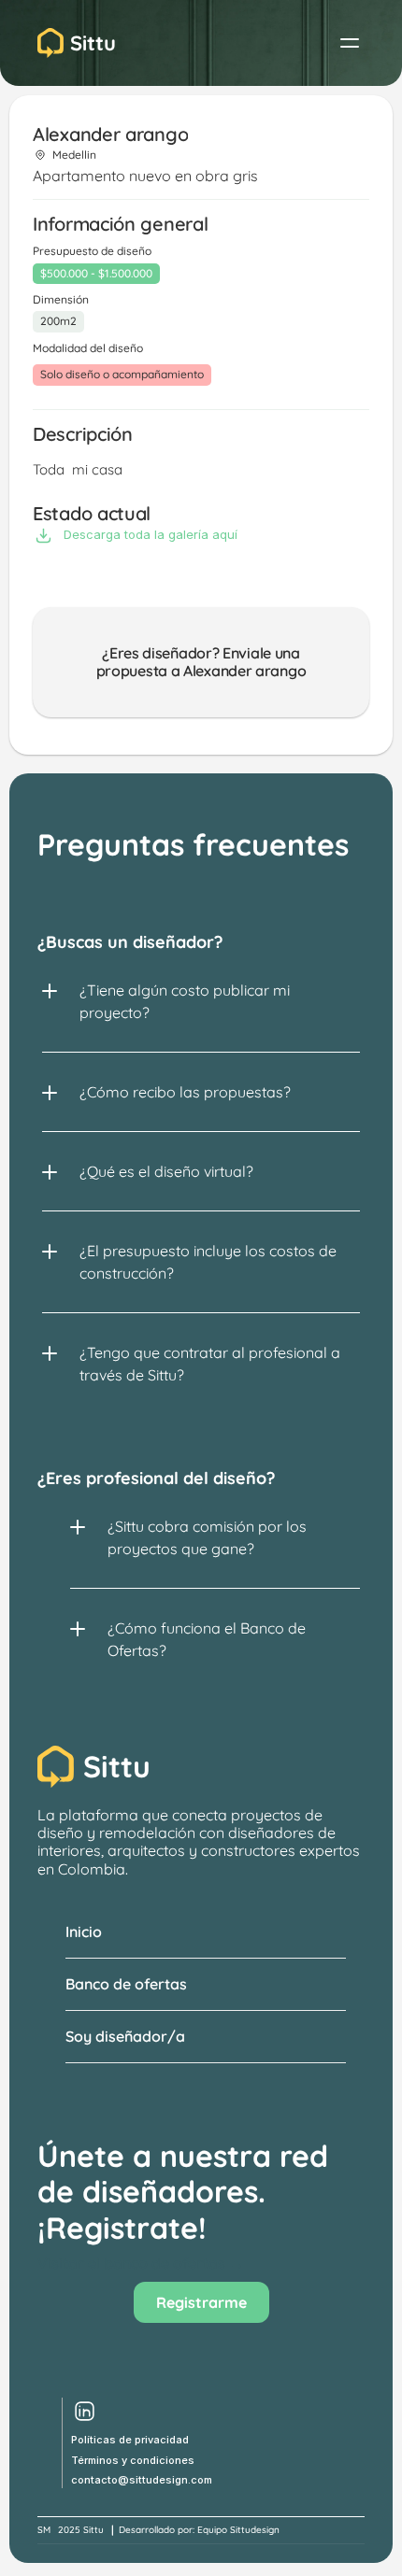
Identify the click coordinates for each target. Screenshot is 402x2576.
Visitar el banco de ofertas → (141, 2263)
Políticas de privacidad (130, 2440)
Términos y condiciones (133, 2460)
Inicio (84, 1932)
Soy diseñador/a (125, 2036)
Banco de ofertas (126, 1984)
